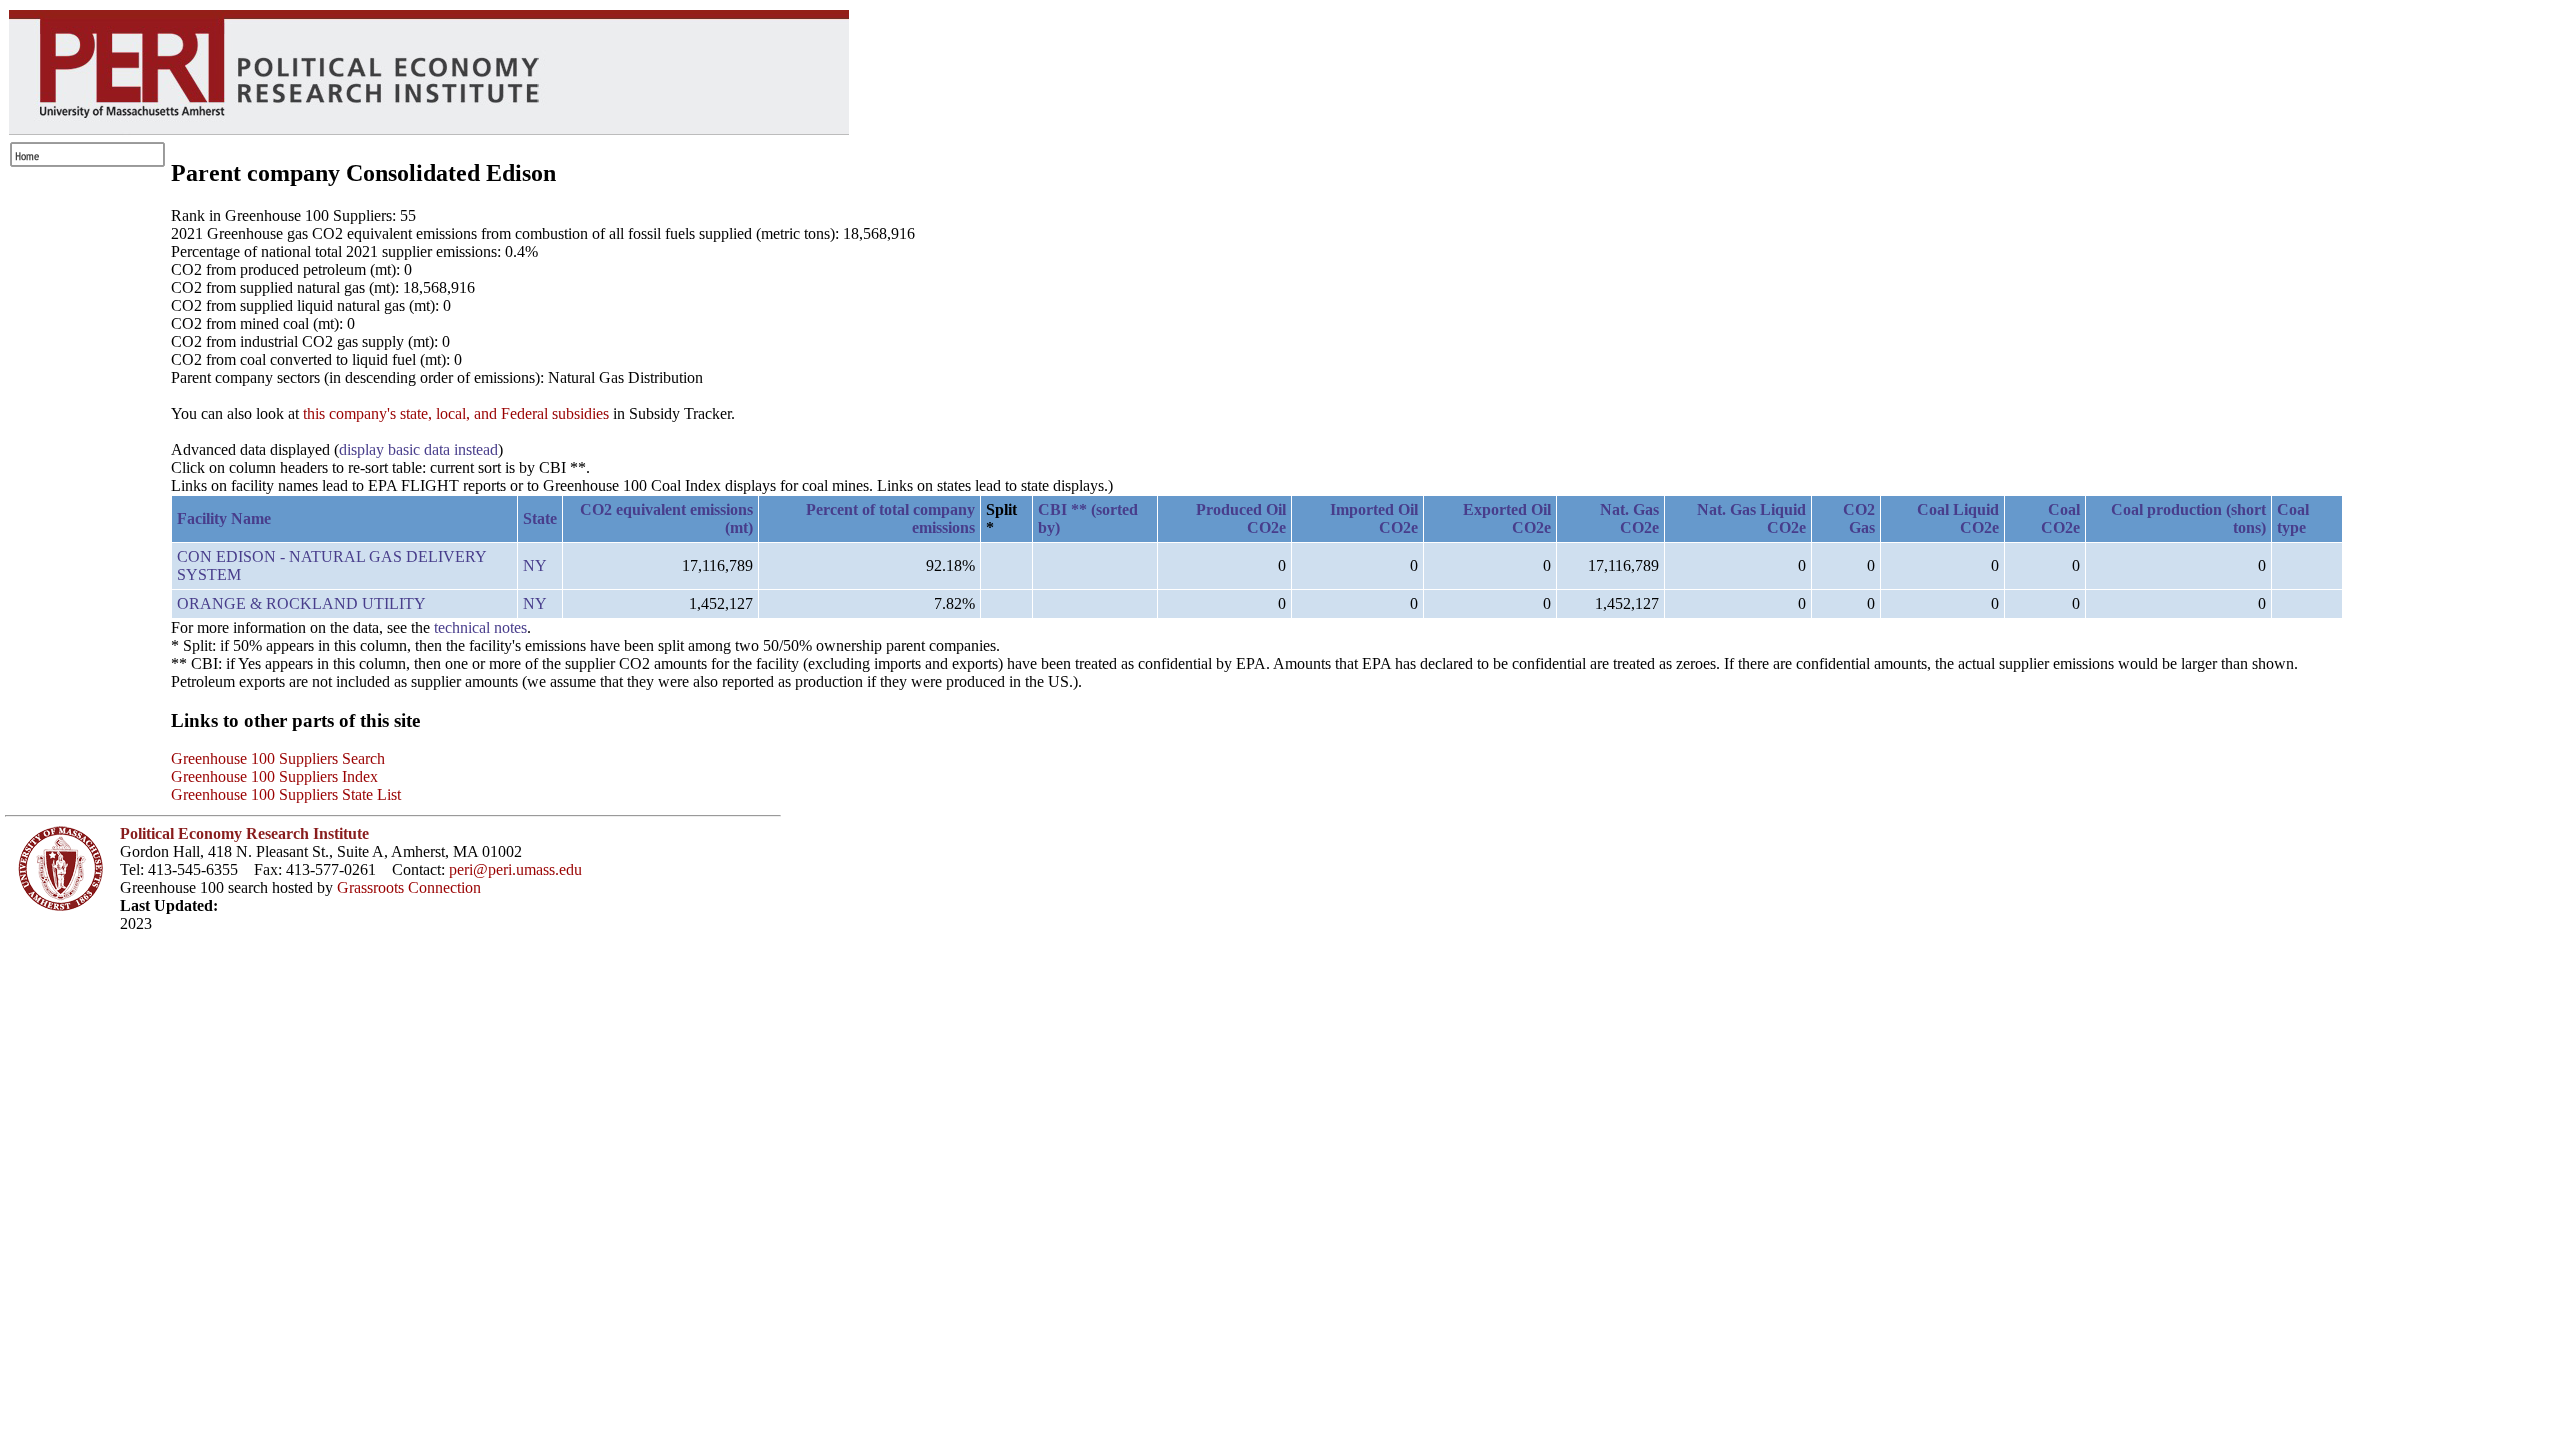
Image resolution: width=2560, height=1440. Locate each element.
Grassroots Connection (409, 887)
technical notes (480, 627)
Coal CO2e (2060, 518)
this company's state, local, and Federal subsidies (456, 413)
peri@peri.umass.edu (515, 869)
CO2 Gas (1859, 518)
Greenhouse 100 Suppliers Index (274, 776)
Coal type (2293, 518)
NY (535, 565)
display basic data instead (418, 449)
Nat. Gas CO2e (1629, 518)
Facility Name (224, 518)
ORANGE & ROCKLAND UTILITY (301, 603)
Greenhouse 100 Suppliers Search (278, 758)
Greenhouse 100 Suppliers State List (286, 794)
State (540, 518)
